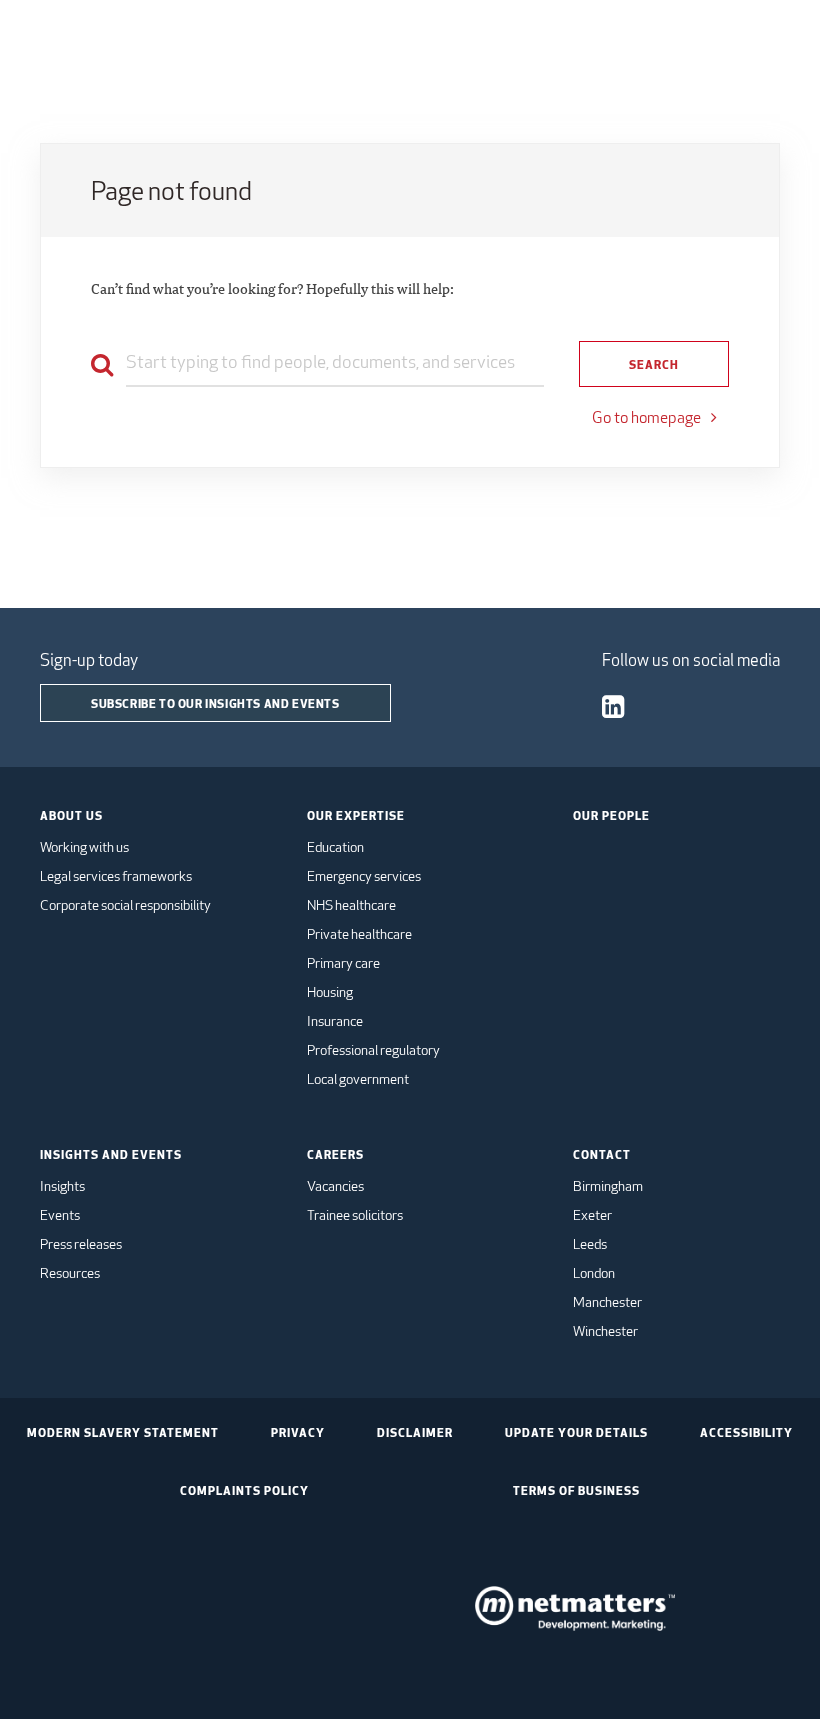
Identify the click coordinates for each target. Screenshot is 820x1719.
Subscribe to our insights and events (215, 703)
